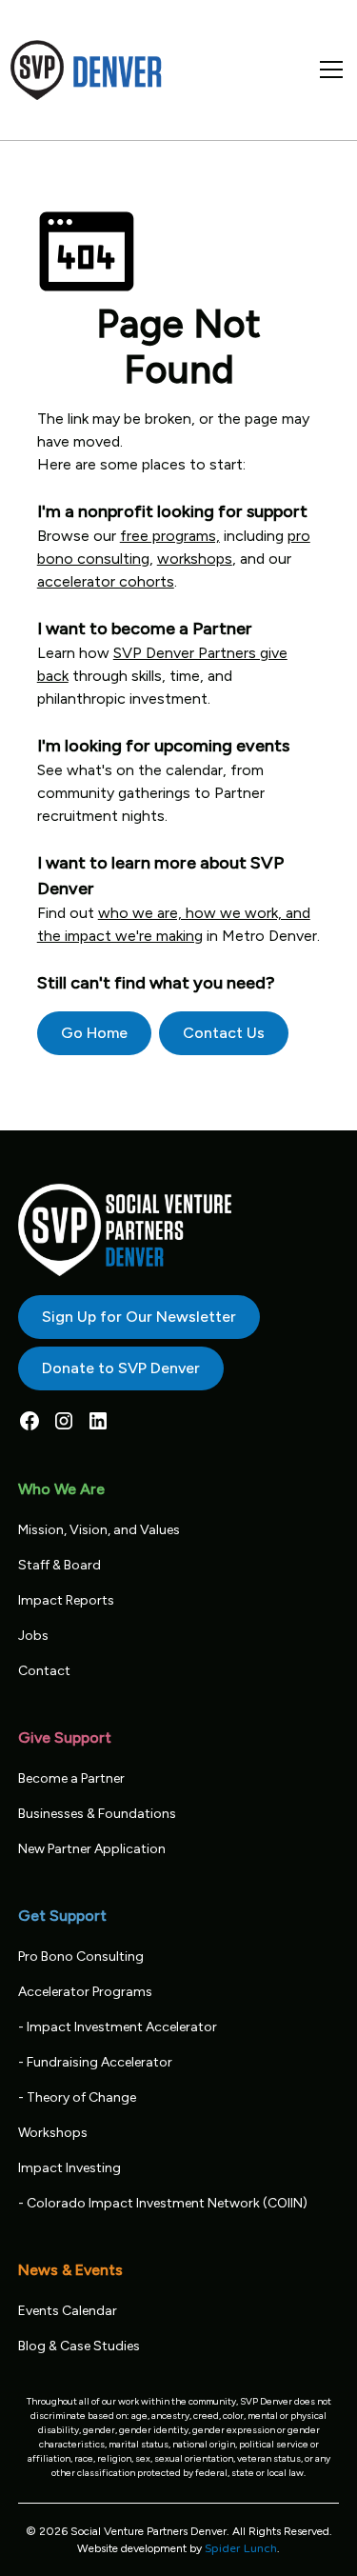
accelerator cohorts (106, 581)
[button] (327, 70)
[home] (87, 70)
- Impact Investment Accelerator (118, 2027)
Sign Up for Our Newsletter (139, 1317)
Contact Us (224, 1033)
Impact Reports (66, 1600)
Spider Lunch (241, 2548)
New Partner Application (92, 1849)
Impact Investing (69, 2168)
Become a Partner (71, 1778)
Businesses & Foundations (97, 1814)
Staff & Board (59, 1565)
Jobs (33, 1636)
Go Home (94, 1033)
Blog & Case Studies (79, 2346)
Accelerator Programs (85, 1992)
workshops (195, 559)
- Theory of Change (77, 2097)
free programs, (170, 536)
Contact (44, 1671)
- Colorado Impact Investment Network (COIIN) (163, 2203)
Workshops (53, 2133)
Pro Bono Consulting (81, 1957)
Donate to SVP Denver (121, 1368)
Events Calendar (68, 2311)
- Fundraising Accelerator (95, 2062)
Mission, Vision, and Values (99, 1530)
